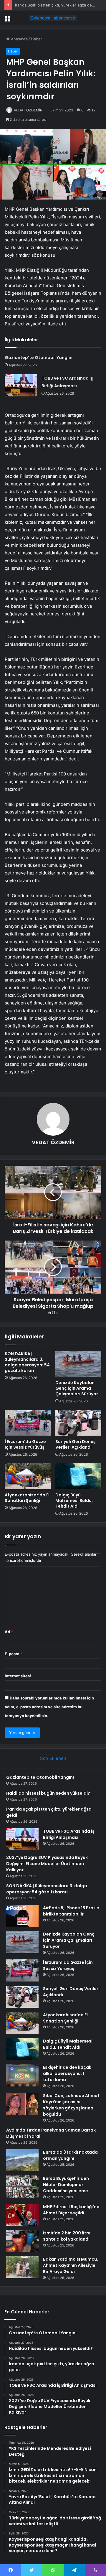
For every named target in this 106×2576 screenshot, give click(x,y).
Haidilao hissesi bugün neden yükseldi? (48, 1793)
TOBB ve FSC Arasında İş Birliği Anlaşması (69, 1834)
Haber (37, 39)
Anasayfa (19, 39)
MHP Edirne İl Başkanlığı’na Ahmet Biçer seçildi (71, 2210)
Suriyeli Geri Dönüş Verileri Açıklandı (76, 1444)
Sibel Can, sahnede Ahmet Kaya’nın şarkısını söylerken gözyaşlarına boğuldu (71, 2105)
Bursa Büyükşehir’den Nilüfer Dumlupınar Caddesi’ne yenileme (66, 2185)
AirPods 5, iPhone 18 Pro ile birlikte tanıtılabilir (71, 1911)
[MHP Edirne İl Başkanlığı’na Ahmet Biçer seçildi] (22, 2215)
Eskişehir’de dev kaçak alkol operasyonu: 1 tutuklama (67, 2073)
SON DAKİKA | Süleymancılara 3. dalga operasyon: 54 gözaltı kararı (27, 1362)
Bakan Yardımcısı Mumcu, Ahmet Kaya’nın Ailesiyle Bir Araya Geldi (71, 2265)
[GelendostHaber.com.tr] (53, 18)
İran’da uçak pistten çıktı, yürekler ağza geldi (56, 5)
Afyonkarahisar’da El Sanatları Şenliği (27, 1498)
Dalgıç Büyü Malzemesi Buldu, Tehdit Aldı (74, 1501)
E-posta (14, 1654)
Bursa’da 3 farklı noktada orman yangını (70, 2155)
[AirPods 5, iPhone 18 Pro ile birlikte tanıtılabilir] (22, 1916)
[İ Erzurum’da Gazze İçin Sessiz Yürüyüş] (28, 1423)
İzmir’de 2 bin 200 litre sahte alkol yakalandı (67, 2236)
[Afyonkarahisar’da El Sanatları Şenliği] (28, 1476)
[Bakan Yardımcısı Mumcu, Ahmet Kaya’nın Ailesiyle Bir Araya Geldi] (22, 2267)
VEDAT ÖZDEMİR (28, 110)
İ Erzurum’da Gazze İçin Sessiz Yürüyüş (25, 1444)
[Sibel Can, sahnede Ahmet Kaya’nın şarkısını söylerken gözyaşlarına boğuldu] (22, 2104)
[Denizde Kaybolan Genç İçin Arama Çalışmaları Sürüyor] (78, 1364)
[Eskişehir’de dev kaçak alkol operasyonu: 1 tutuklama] (22, 2075)
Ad (9, 1632)
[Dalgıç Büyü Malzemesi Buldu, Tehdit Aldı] (78, 1476)
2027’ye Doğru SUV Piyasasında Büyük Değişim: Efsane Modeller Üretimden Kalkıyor (47, 1864)
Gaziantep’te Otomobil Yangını (39, 358)
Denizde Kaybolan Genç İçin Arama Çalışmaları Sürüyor (77, 1388)
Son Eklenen (53, 1758)
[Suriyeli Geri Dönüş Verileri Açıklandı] (78, 1423)
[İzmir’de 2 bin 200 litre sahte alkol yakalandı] (22, 2241)
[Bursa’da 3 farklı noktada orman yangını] (22, 2160)
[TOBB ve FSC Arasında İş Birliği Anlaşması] (21, 385)
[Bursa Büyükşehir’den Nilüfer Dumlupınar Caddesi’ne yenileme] (22, 2187)
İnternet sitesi (18, 1676)
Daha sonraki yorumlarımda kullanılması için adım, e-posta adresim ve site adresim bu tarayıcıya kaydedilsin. (49, 1707)
